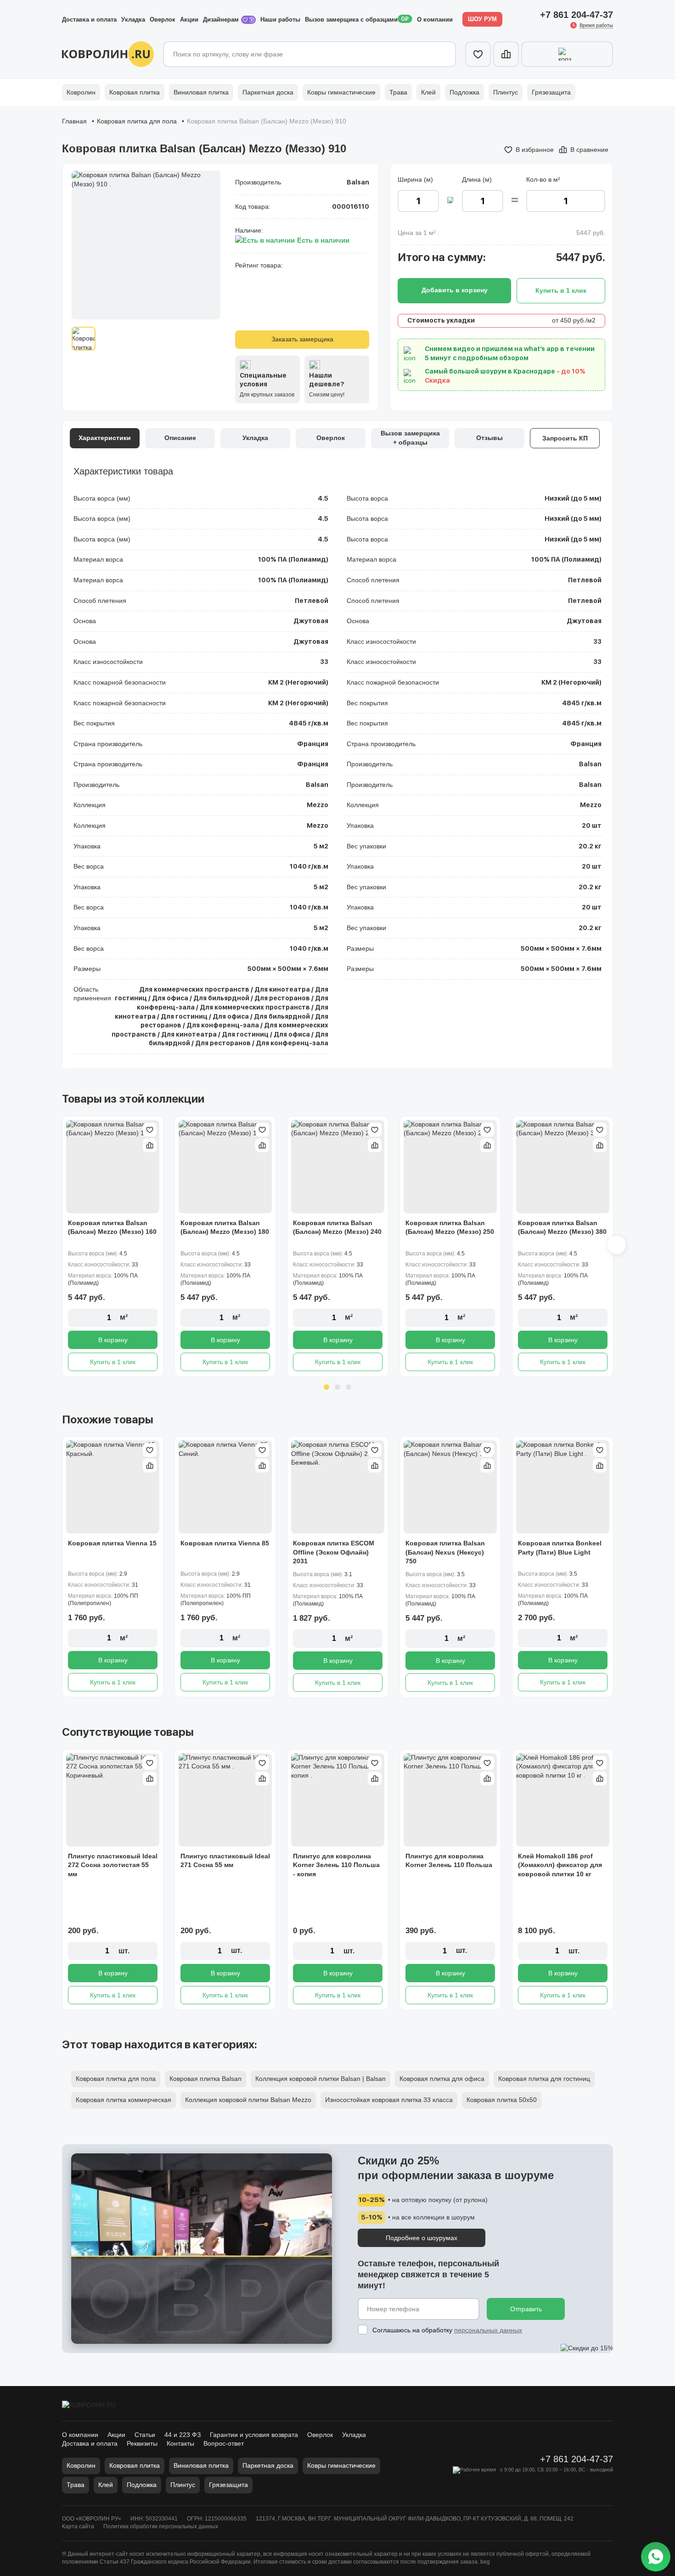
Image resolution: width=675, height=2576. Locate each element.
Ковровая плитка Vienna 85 (225, 1543)
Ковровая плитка (135, 92)
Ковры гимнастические (341, 92)
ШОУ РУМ (482, 19)
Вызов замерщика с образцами (351, 20)
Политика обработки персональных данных (161, 2526)
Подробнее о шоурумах (422, 2238)
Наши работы (280, 20)
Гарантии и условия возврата (254, 2435)
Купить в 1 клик (113, 1362)
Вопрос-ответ (224, 2443)
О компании (435, 20)
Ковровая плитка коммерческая (124, 2100)
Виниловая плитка (201, 92)
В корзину (113, 1340)
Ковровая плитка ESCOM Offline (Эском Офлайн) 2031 (334, 1552)
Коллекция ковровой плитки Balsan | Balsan (321, 2079)
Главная (74, 121)
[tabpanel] (113, 1246)
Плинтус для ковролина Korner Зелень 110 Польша (449, 1861)
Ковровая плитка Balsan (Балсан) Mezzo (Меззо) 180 (225, 1227)
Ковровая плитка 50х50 (502, 2100)
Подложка (464, 92)
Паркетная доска (268, 92)
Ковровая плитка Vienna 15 (112, 1543)
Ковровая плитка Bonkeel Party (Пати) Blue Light (560, 1548)
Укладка (133, 20)
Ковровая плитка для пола (137, 121)
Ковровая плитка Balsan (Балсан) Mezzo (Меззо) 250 (450, 1227)
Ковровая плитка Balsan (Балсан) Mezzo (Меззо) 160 (112, 1227)
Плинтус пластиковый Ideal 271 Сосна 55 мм (225, 1861)
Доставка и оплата (89, 20)
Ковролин (81, 92)
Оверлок (163, 20)
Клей (428, 92)
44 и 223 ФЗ (183, 2435)
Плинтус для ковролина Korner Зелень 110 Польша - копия (336, 1865)
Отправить (526, 2309)
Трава (398, 92)
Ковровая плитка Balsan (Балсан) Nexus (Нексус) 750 (445, 1552)
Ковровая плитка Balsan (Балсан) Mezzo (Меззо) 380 (562, 1227)
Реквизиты (142, 2443)
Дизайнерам (222, 20)
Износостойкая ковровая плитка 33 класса (389, 2100)
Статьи (145, 2435)
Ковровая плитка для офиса (442, 2079)
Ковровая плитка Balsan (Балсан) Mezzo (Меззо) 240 (337, 1227)
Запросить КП (565, 438)
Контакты (180, 2443)
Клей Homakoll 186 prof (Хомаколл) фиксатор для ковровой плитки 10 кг (560, 1865)
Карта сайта (78, 2526)
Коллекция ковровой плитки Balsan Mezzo (248, 2100)
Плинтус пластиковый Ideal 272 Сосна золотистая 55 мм (113, 1865)
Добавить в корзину (455, 290)
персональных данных (488, 2330)
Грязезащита (551, 92)
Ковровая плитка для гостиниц (544, 2079)
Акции (189, 20)
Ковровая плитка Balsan (205, 2079)
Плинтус (506, 92)
